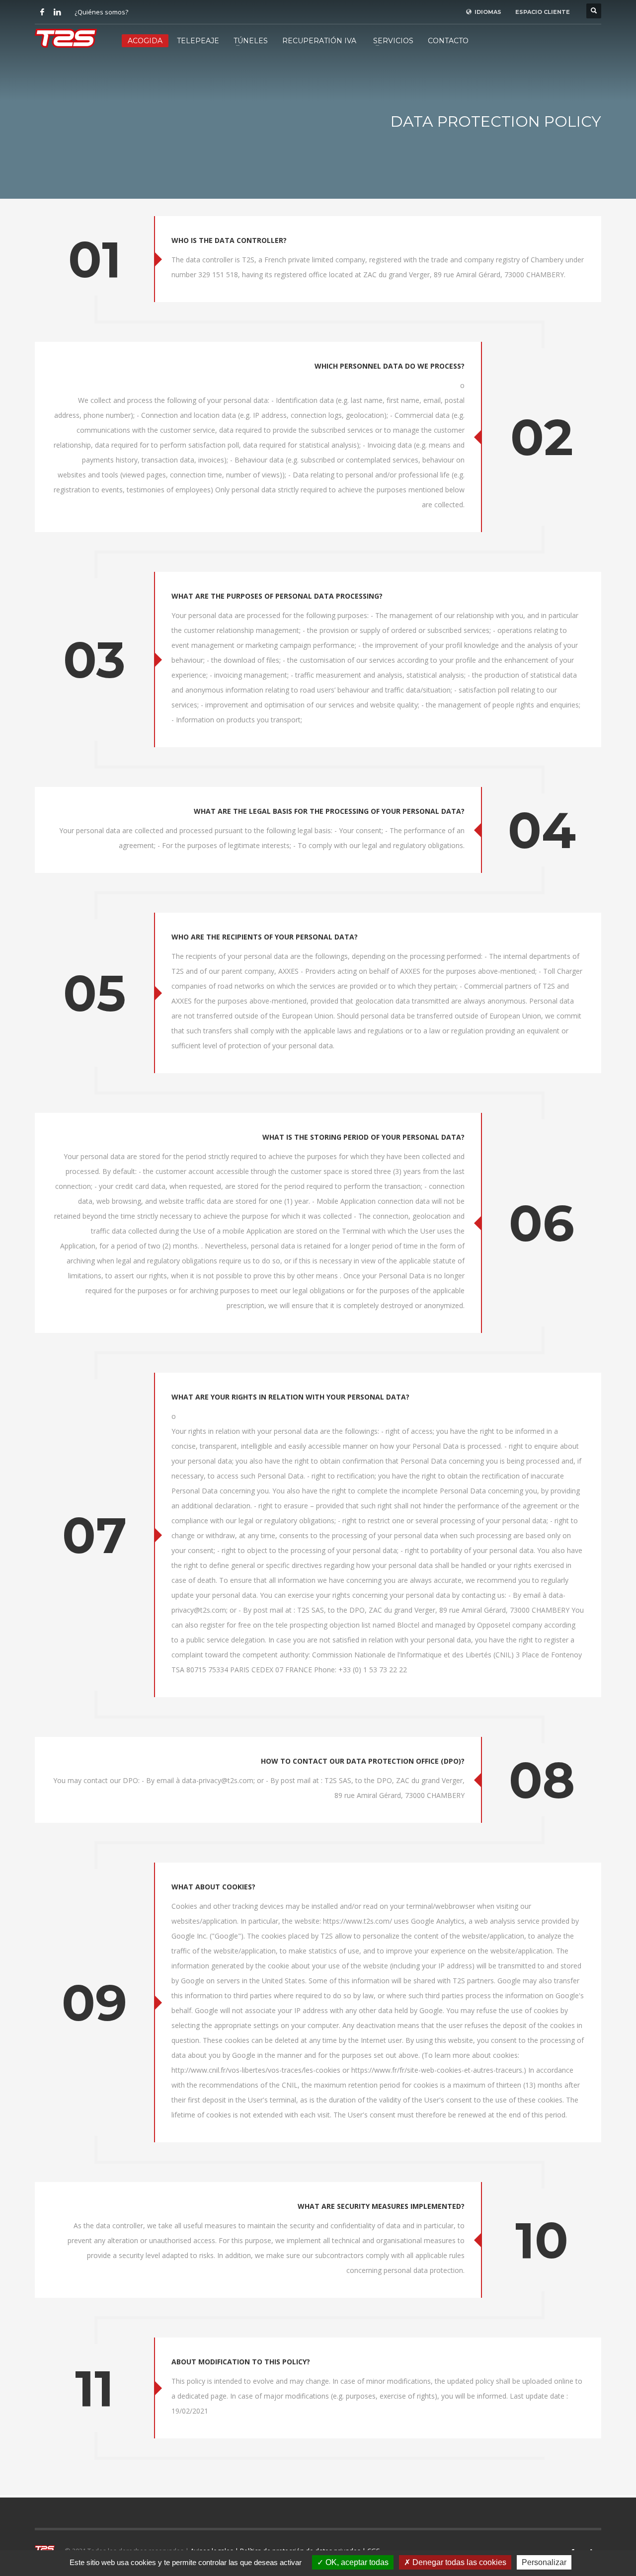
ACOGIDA (145, 41)
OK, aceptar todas (356, 2562)
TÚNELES (251, 41)
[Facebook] (42, 12)
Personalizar (544, 2562)
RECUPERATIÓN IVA (319, 41)
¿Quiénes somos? (101, 12)
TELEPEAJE (198, 41)
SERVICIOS (393, 41)
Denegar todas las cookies (458, 2562)
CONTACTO (448, 41)
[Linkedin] (57, 12)
